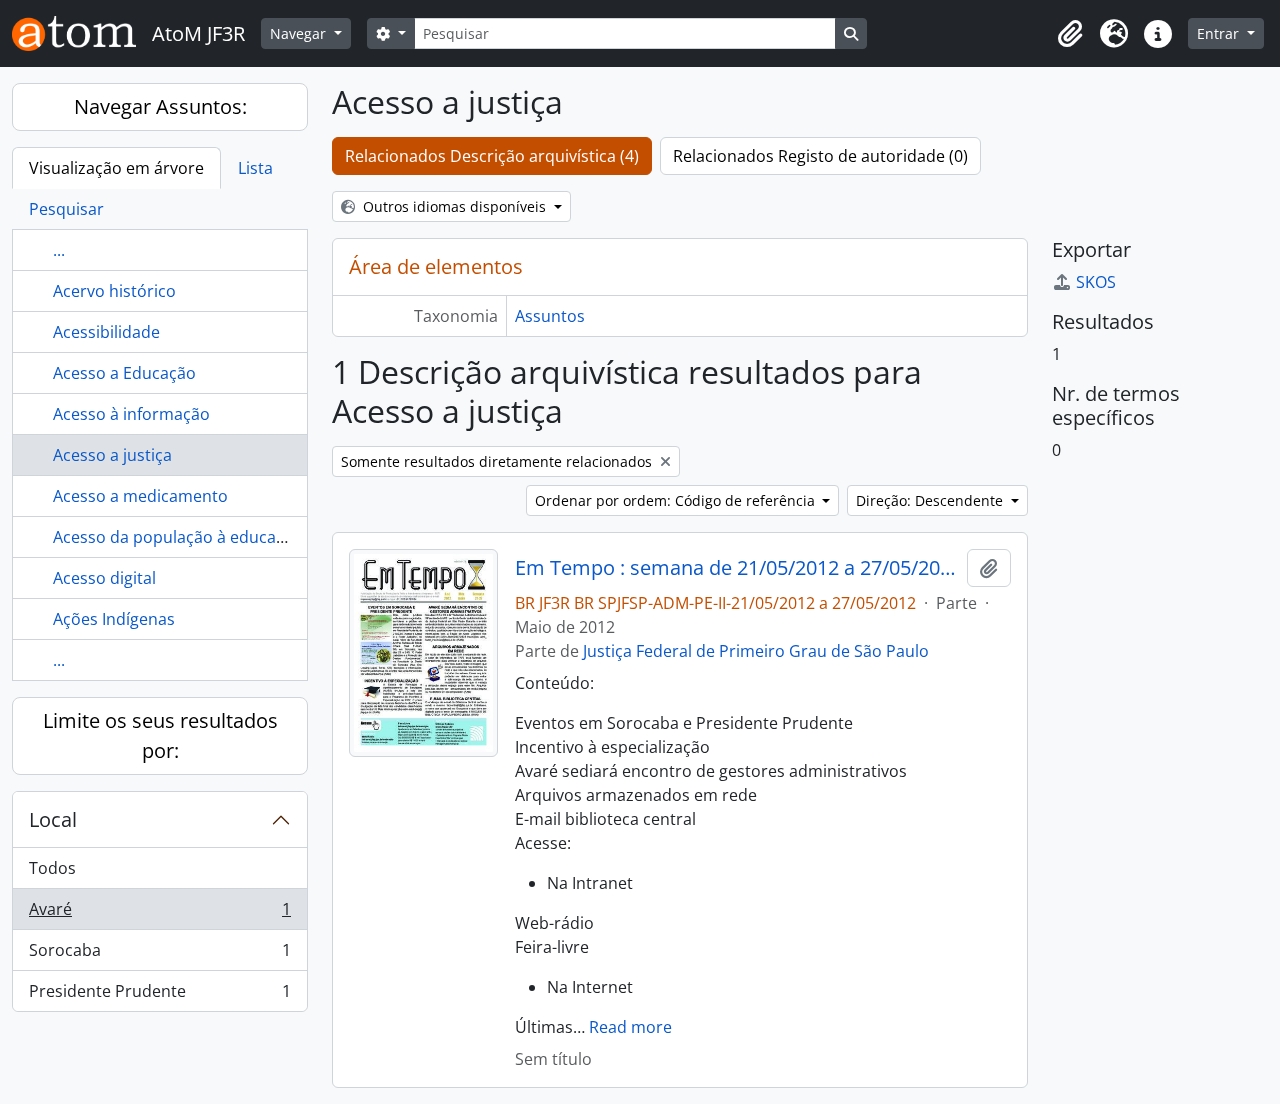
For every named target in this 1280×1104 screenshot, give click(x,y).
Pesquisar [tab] (66, 209)
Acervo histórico (114, 291)
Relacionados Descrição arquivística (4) (492, 156)
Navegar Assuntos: (160, 106)
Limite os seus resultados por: (160, 735)
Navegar (300, 33)
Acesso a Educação (124, 373)
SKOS (1096, 282)
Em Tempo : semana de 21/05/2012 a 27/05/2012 (737, 568)
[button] (1070, 34)
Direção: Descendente (931, 500)
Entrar (1220, 33)
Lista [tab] (255, 168)
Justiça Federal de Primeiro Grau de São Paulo (756, 651)
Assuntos (550, 316)
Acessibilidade (106, 332)
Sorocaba (159, 955)
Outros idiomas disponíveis (454, 206)
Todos (52, 868)
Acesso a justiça (112, 455)
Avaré (159, 914)
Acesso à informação (131, 414)
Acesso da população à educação (178, 537)
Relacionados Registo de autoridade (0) (820, 156)
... (59, 250)
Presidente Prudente (159, 995)
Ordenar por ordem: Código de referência (677, 500)
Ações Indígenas (114, 619)
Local (53, 819)
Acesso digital (104, 578)
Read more (630, 1027)
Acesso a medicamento (140, 496)
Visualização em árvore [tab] (116, 168)
